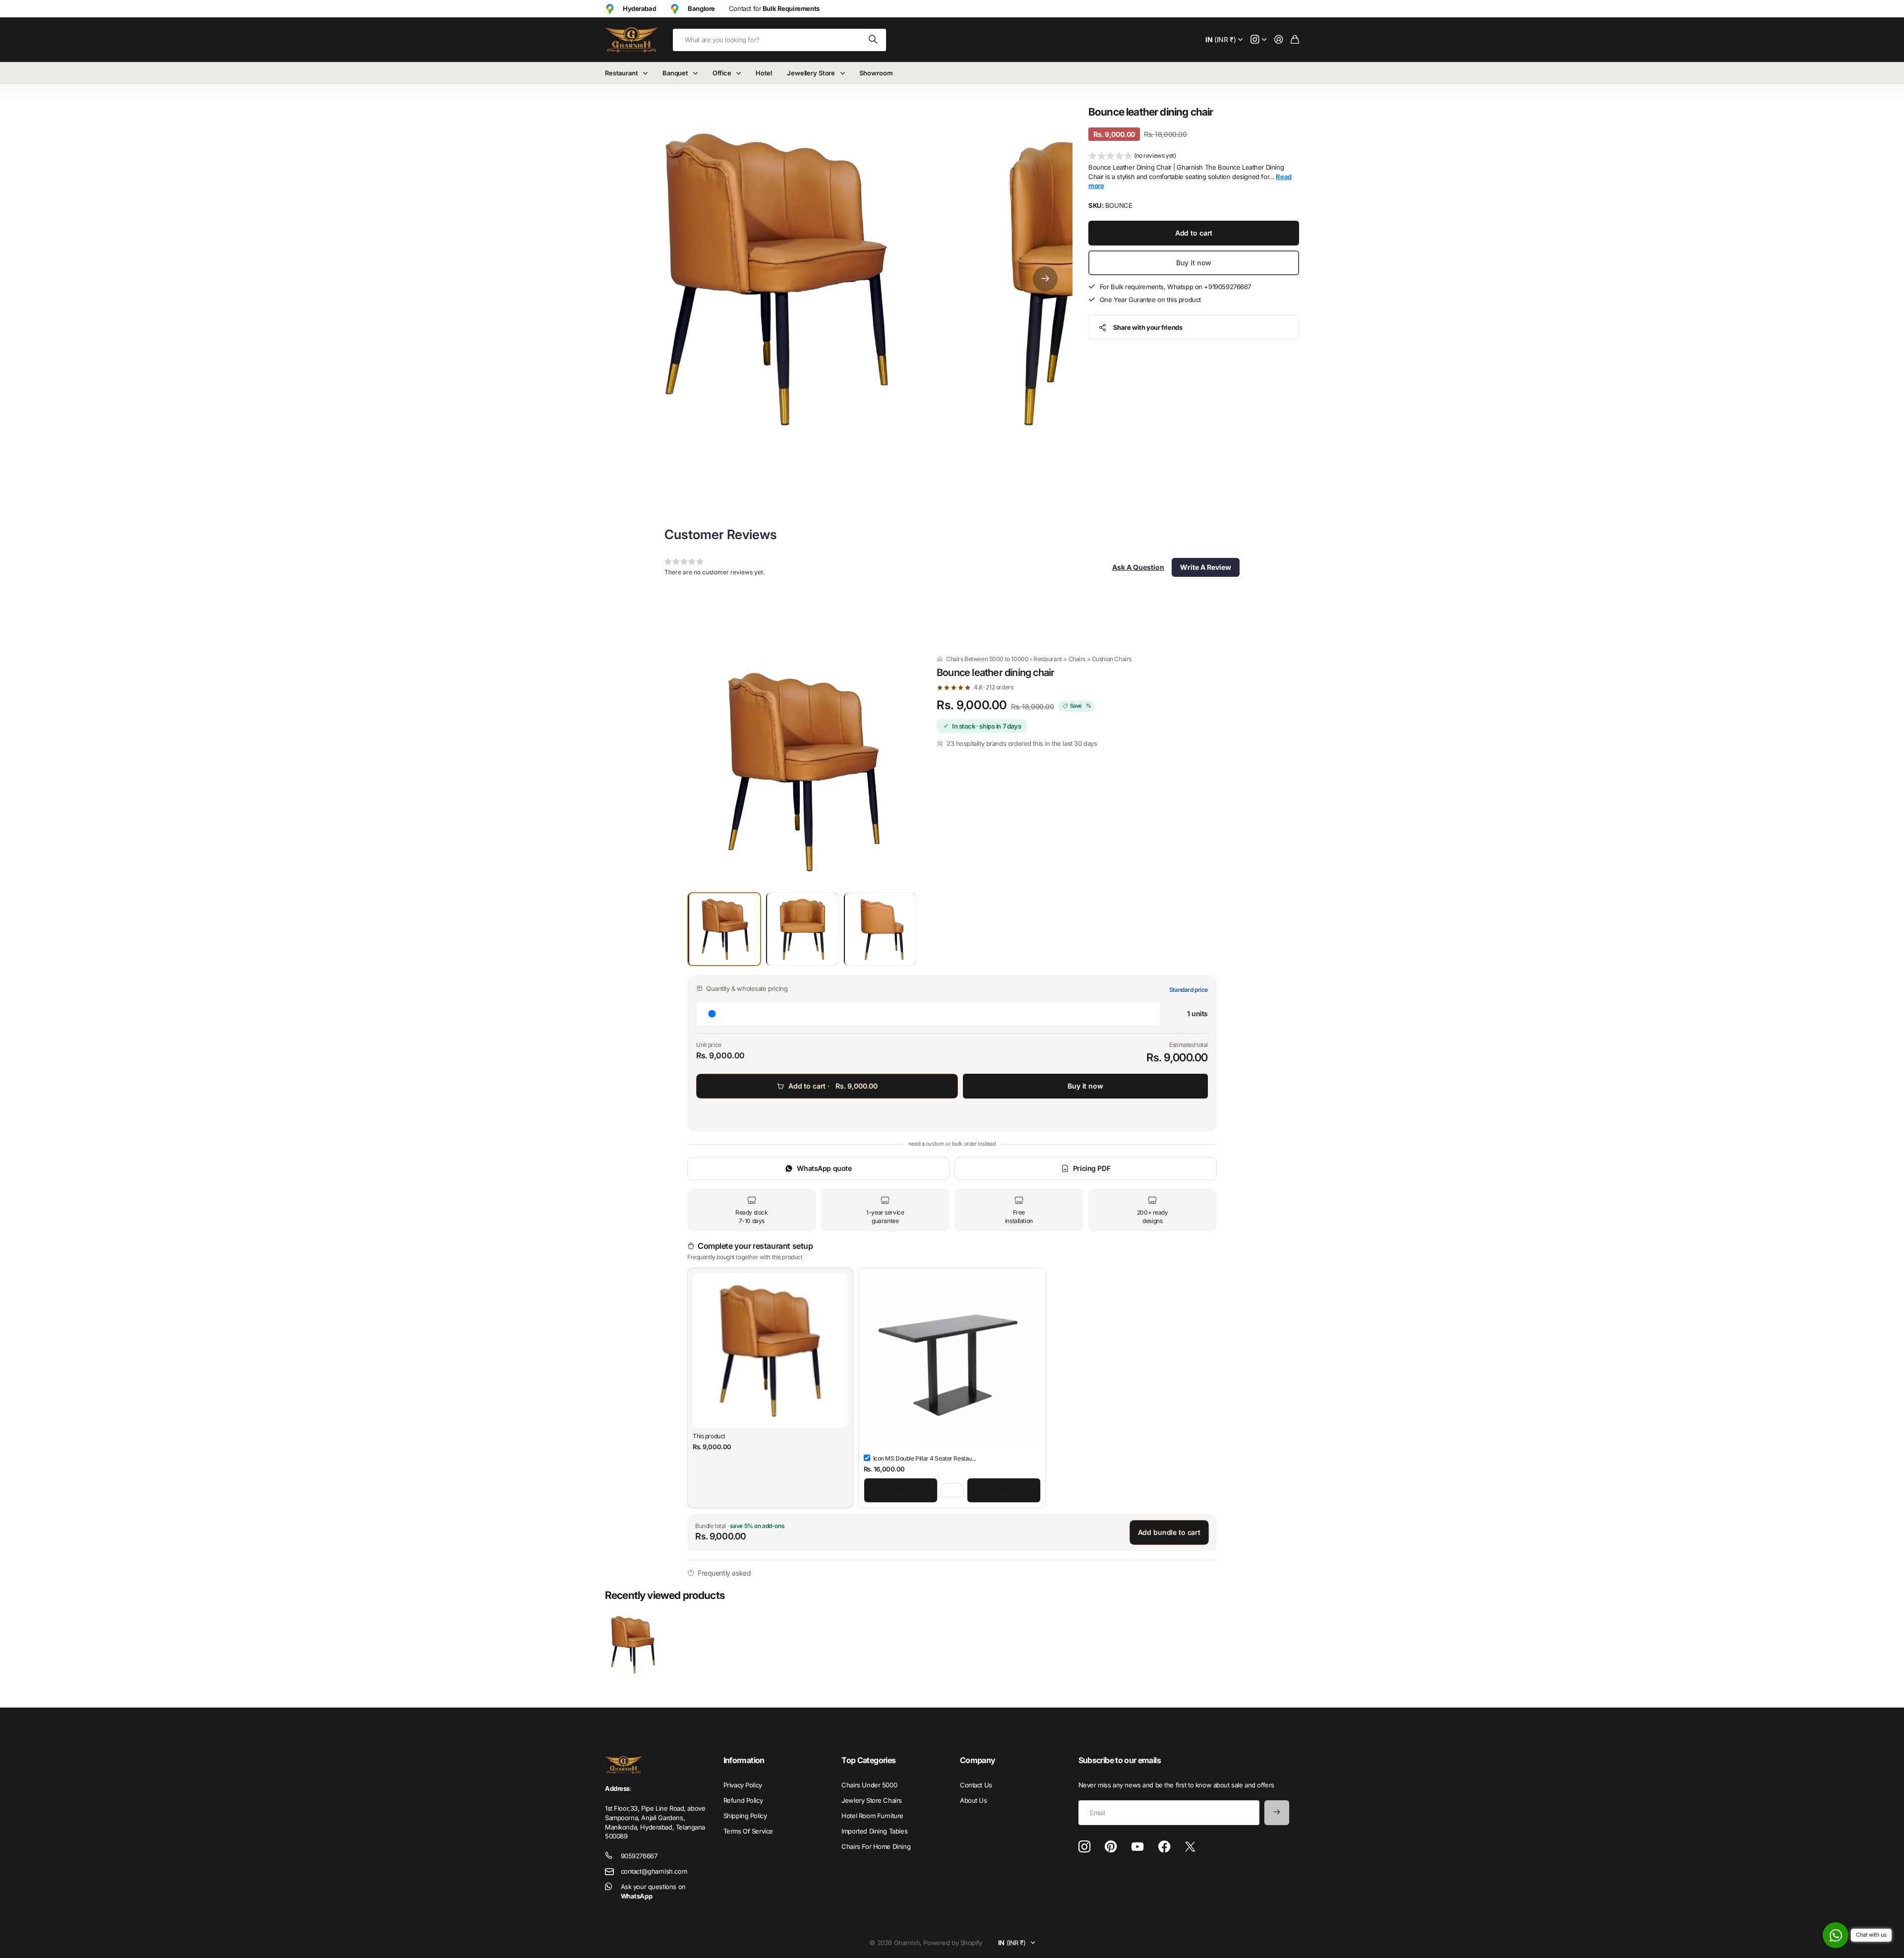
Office (722, 73)
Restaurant (622, 73)
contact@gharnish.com (654, 1871)
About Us (974, 1800)
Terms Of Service (748, 1831)
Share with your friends (1148, 327)
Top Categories (868, 1760)
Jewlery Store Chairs (872, 1800)
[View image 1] (724, 929)
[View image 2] (802, 929)
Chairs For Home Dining (876, 1846)
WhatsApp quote (824, 1168)
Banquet (675, 73)
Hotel (764, 73)
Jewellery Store (811, 73)
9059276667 (639, 1856)
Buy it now (1194, 263)
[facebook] (1164, 1847)
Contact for (774, 8)
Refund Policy (743, 1800)
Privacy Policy (743, 1785)
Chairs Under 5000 (869, 1785)
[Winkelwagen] (1295, 40)
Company (978, 1760)
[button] (1045, 278)
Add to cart (1194, 233)
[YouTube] (1137, 1847)
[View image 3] (880, 929)
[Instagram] (1084, 1847)
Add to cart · (833, 1086)
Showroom (876, 73)
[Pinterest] (1111, 1847)
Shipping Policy (745, 1816)
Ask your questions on (653, 1891)
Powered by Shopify (952, 1943)
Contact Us (976, 1785)
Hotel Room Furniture (872, 1816)
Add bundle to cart (1169, 1532)
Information (744, 1760)
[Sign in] (1279, 40)
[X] (1190, 1847)
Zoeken (874, 40)
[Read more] (1258, 40)
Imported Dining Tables (874, 1831)
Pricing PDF (1092, 1168)
